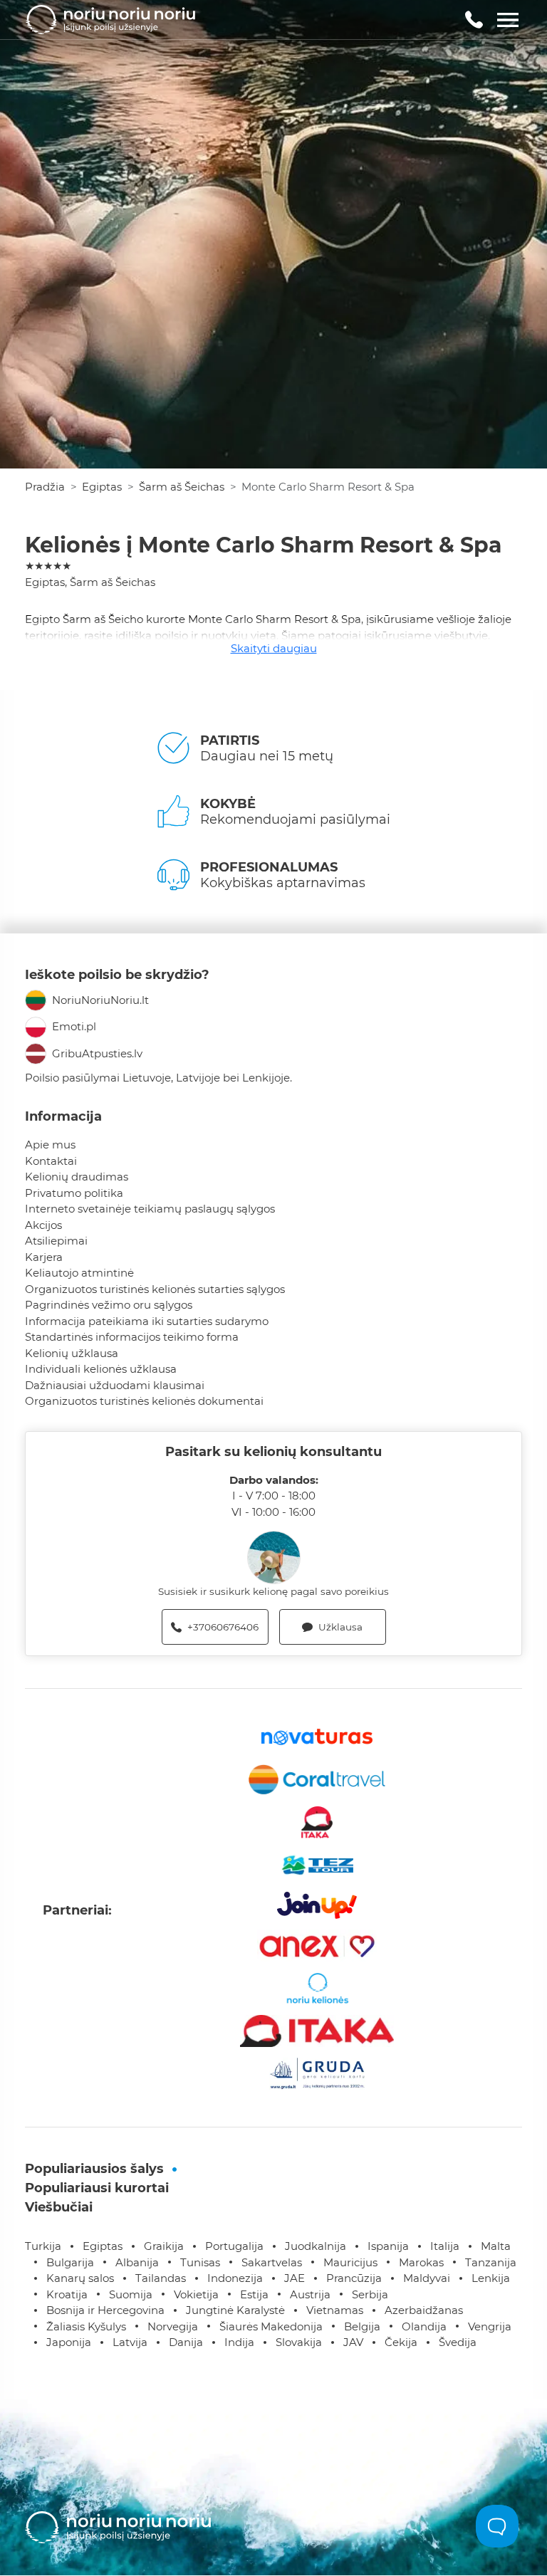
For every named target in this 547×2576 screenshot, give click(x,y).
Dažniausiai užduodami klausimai (115, 1385)
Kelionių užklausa (72, 1353)
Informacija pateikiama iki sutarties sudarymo (147, 1321)
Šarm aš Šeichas (182, 487)
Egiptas (102, 487)
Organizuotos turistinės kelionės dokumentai (144, 1401)
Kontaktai (51, 1161)
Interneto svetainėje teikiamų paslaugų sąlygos (150, 1209)
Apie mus (50, 1145)
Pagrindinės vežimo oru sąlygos (109, 1305)
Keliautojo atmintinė (79, 1273)
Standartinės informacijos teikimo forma (132, 1337)
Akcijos (43, 1225)
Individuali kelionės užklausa (101, 1369)
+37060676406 (223, 1627)
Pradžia (45, 487)
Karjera (44, 1257)
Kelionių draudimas (77, 1177)
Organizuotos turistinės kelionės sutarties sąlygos (155, 1289)
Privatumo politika (74, 1193)
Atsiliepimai (56, 1241)
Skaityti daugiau (274, 648)
